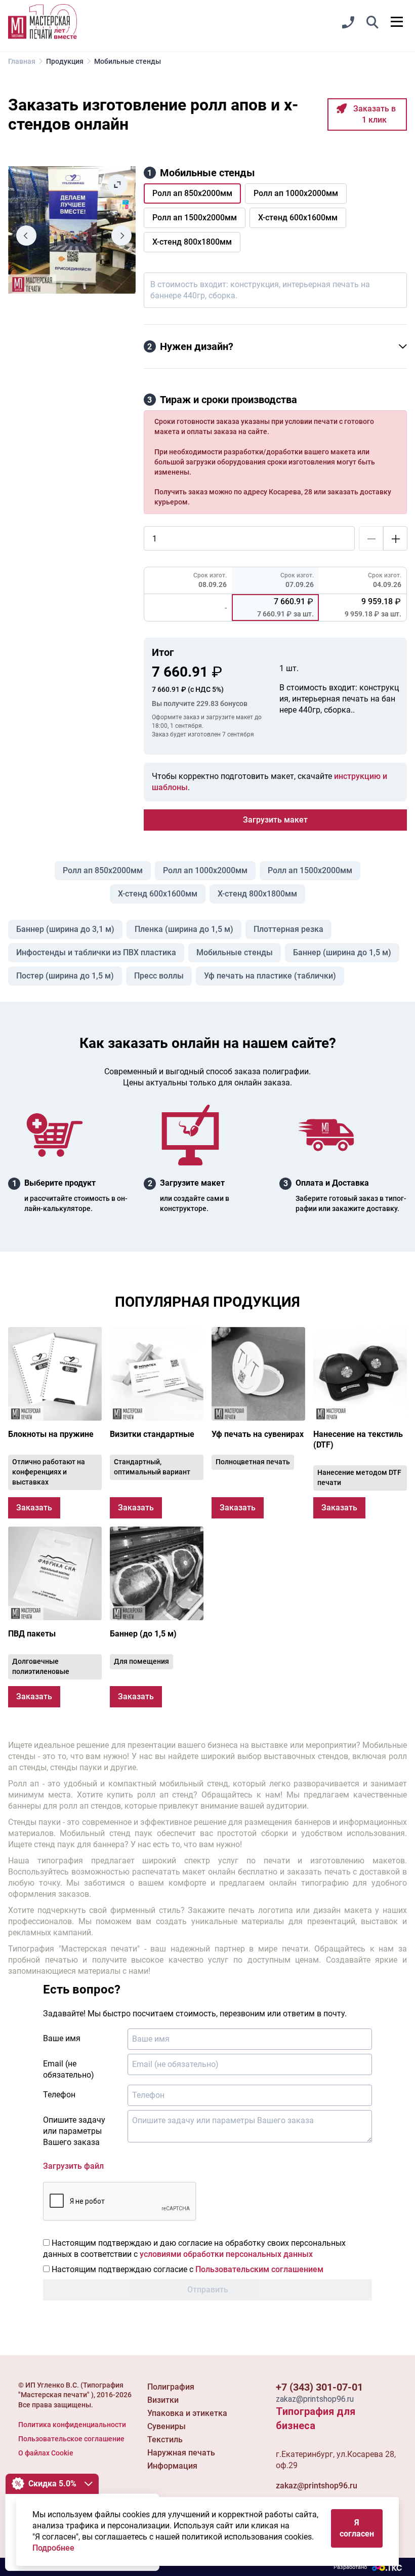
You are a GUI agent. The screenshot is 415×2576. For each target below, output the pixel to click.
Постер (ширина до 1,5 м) (65, 976)
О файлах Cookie (46, 2453)
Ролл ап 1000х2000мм (205, 870)
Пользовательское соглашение (71, 2439)
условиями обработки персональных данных (226, 2254)
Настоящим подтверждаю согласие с (186, 2269)
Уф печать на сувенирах (258, 1434)
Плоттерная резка (288, 929)
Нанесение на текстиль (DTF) (358, 1439)
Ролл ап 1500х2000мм (310, 870)
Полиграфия (171, 2387)
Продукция (65, 61)
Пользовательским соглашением (259, 2269)
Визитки (163, 2400)
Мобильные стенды (235, 952)
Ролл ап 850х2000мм (103, 870)
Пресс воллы (159, 976)
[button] (372, 23)
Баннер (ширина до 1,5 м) (342, 952)
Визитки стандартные (152, 1434)
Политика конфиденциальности (72, 2425)
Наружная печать (181, 2453)
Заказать (34, 1508)
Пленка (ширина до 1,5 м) (184, 929)
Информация (172, 2466)
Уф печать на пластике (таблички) (270, 976)
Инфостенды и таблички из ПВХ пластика (96, 952)
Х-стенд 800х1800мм (257, 894)
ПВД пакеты (32, 1634)
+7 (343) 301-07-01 (319, 2387)
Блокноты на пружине (51, 1434)
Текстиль (165, 2440)
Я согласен (357, 2528)
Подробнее (53, 2548)
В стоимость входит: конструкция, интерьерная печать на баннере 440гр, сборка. (260, 290)
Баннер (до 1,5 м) (143, 1634)
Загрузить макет (275, 820)
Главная (22, 61)
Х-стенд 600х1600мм (158, 894)
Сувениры (167, 2426)
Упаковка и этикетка (187, 2413)
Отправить (208, 2290)
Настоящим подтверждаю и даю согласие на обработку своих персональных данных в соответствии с (194, 2249)
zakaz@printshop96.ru (317, 2486)
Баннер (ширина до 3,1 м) (65, 929)
